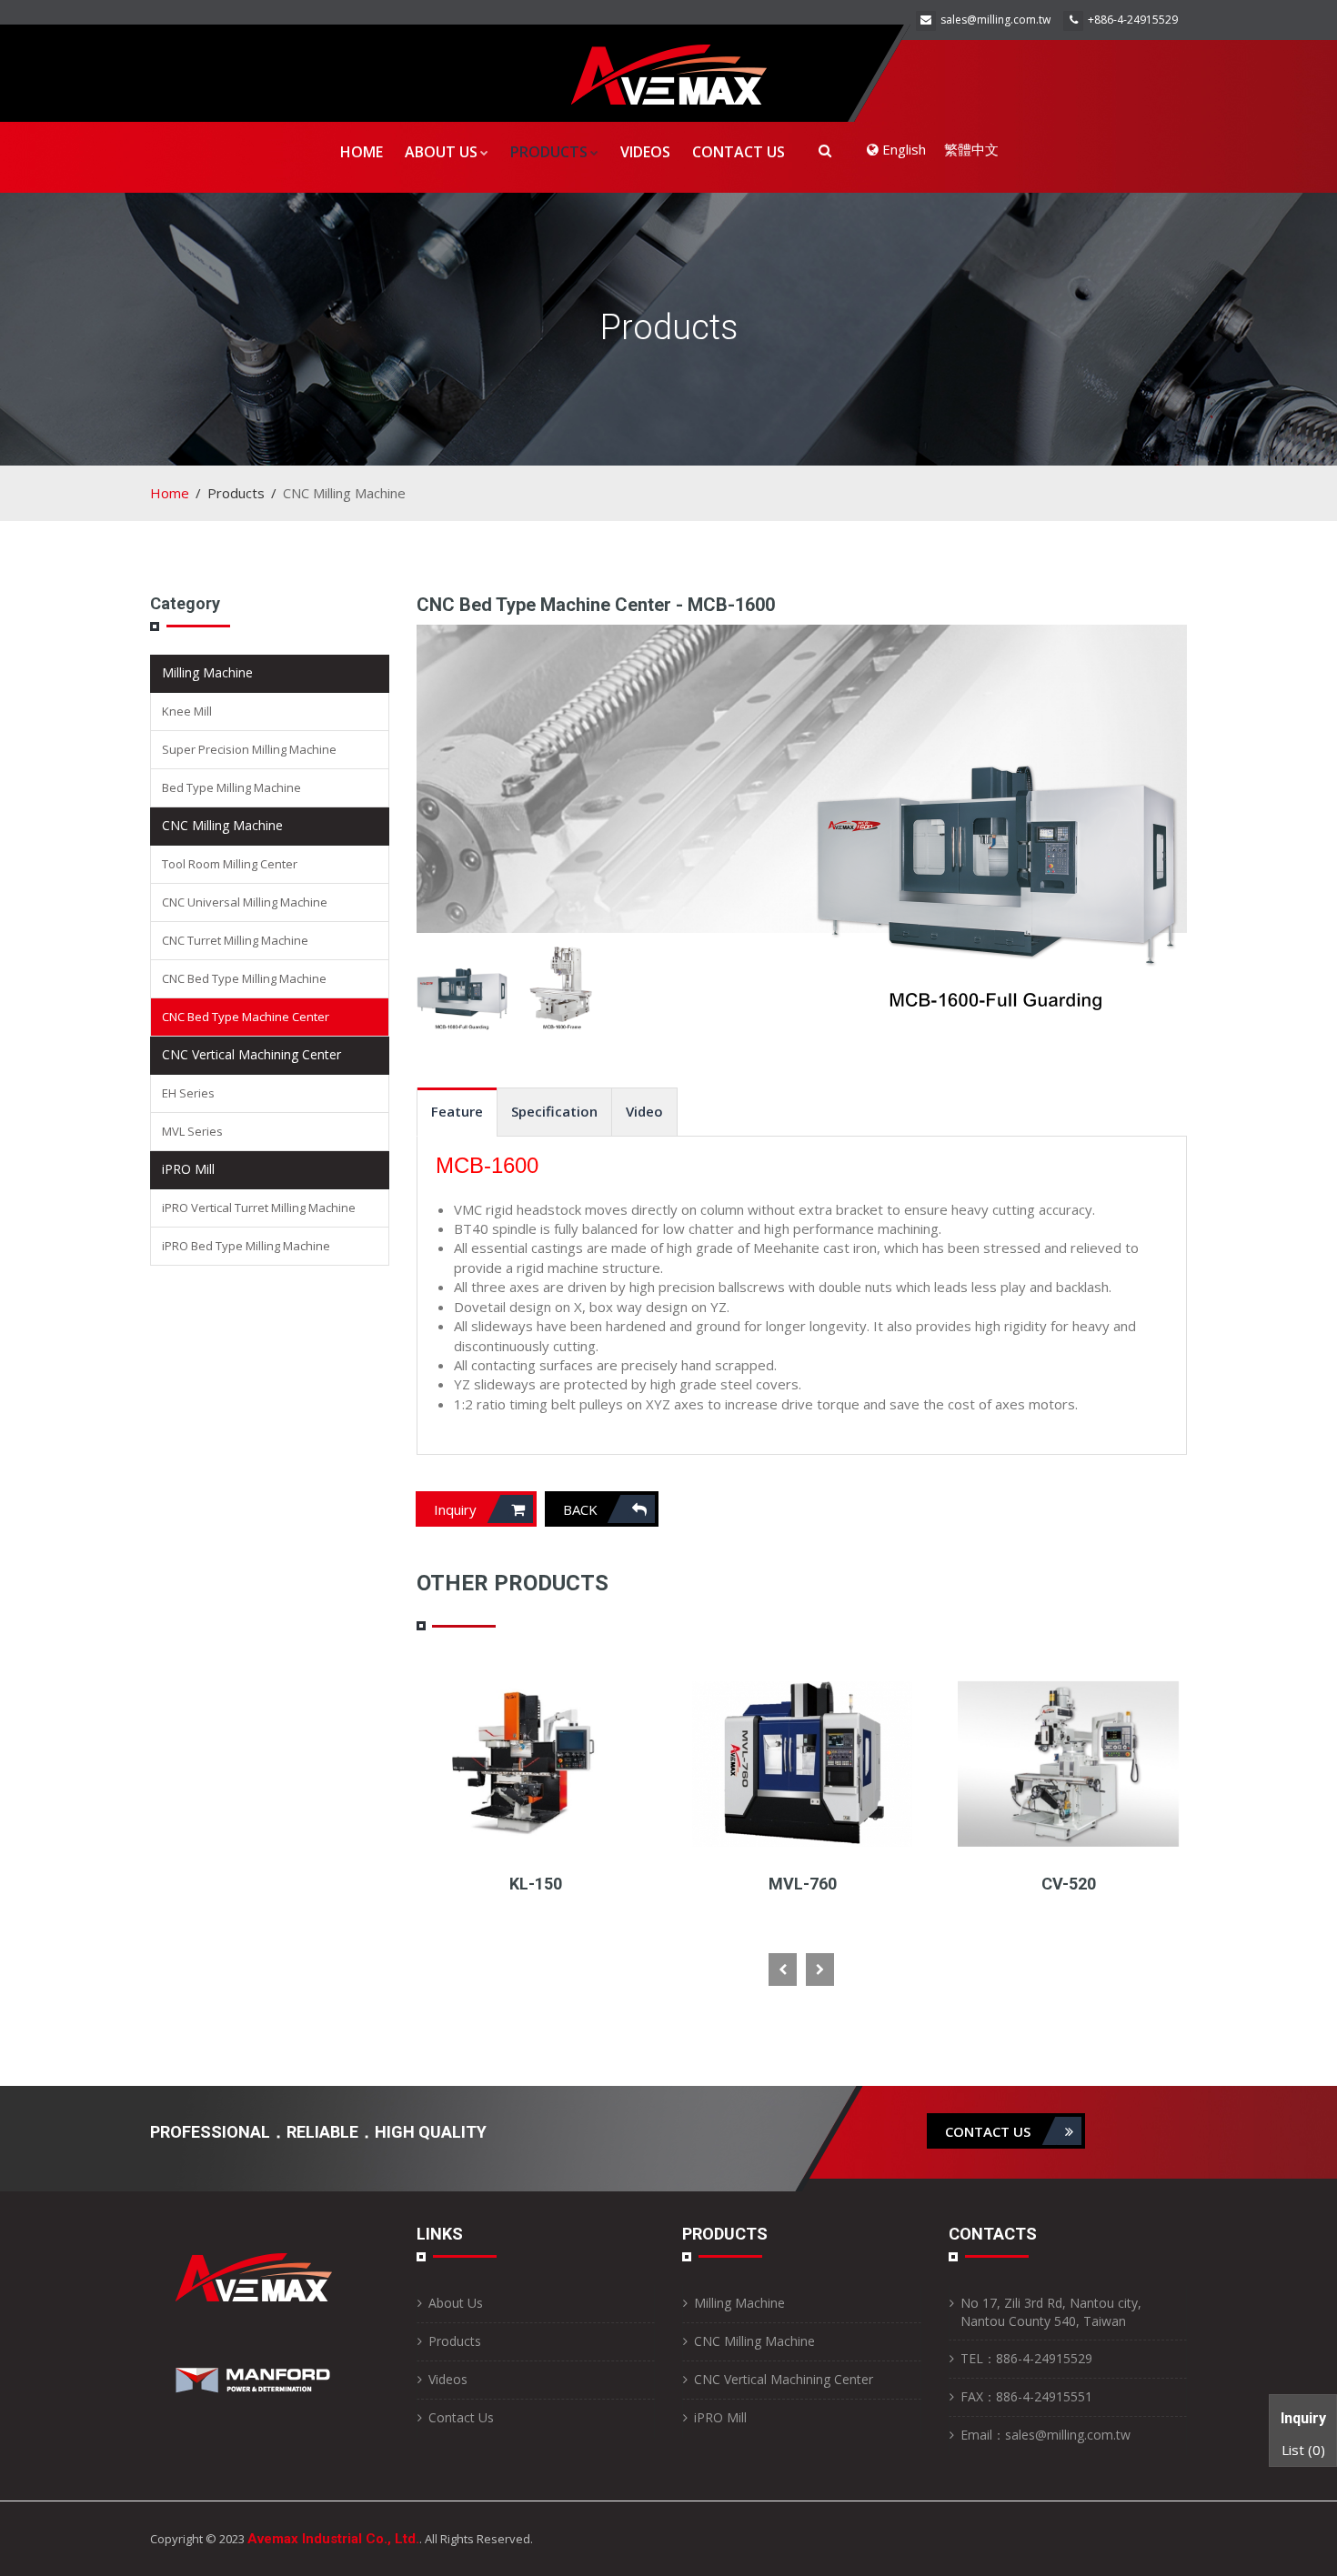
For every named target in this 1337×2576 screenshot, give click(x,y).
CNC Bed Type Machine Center (246, 1017)
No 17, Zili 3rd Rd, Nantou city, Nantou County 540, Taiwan (1051, 2312)
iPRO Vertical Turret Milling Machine (259, 1208)
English (902, 149)
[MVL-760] (536, 1762)
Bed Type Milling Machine (231, 787)
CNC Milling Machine (222, 825)
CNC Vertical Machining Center (251, 1054)
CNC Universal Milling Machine (245, 902)
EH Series (188, 1093)
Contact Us (739, 152)
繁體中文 (971, 149)
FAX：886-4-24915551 (1026, 2396)
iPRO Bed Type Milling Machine (246, 1246)
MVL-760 (536, 1884)
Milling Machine (207, 672)
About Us (441, 152)
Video (644, 1111)
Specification (554, 1111)
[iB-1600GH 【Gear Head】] (1068, 1762)
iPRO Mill (188, 1169)
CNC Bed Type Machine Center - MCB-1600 (596, 605)
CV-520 (802, 1884)
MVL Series (192, 1131)
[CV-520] (802, 1762)
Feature (457, 1111)
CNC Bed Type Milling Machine (244, 978)
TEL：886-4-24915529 (1026, 2358)
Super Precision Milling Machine (249, 749)
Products (549, 152)
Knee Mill (187, 711)
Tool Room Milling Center (230, 864)
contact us (990, 2131)
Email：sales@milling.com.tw (1045, 2435)
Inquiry (457, 1509)
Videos (645, 152)
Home (362, 152)
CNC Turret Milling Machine (235, 940)
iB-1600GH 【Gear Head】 (1068, 1884)
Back (582, 1509)
